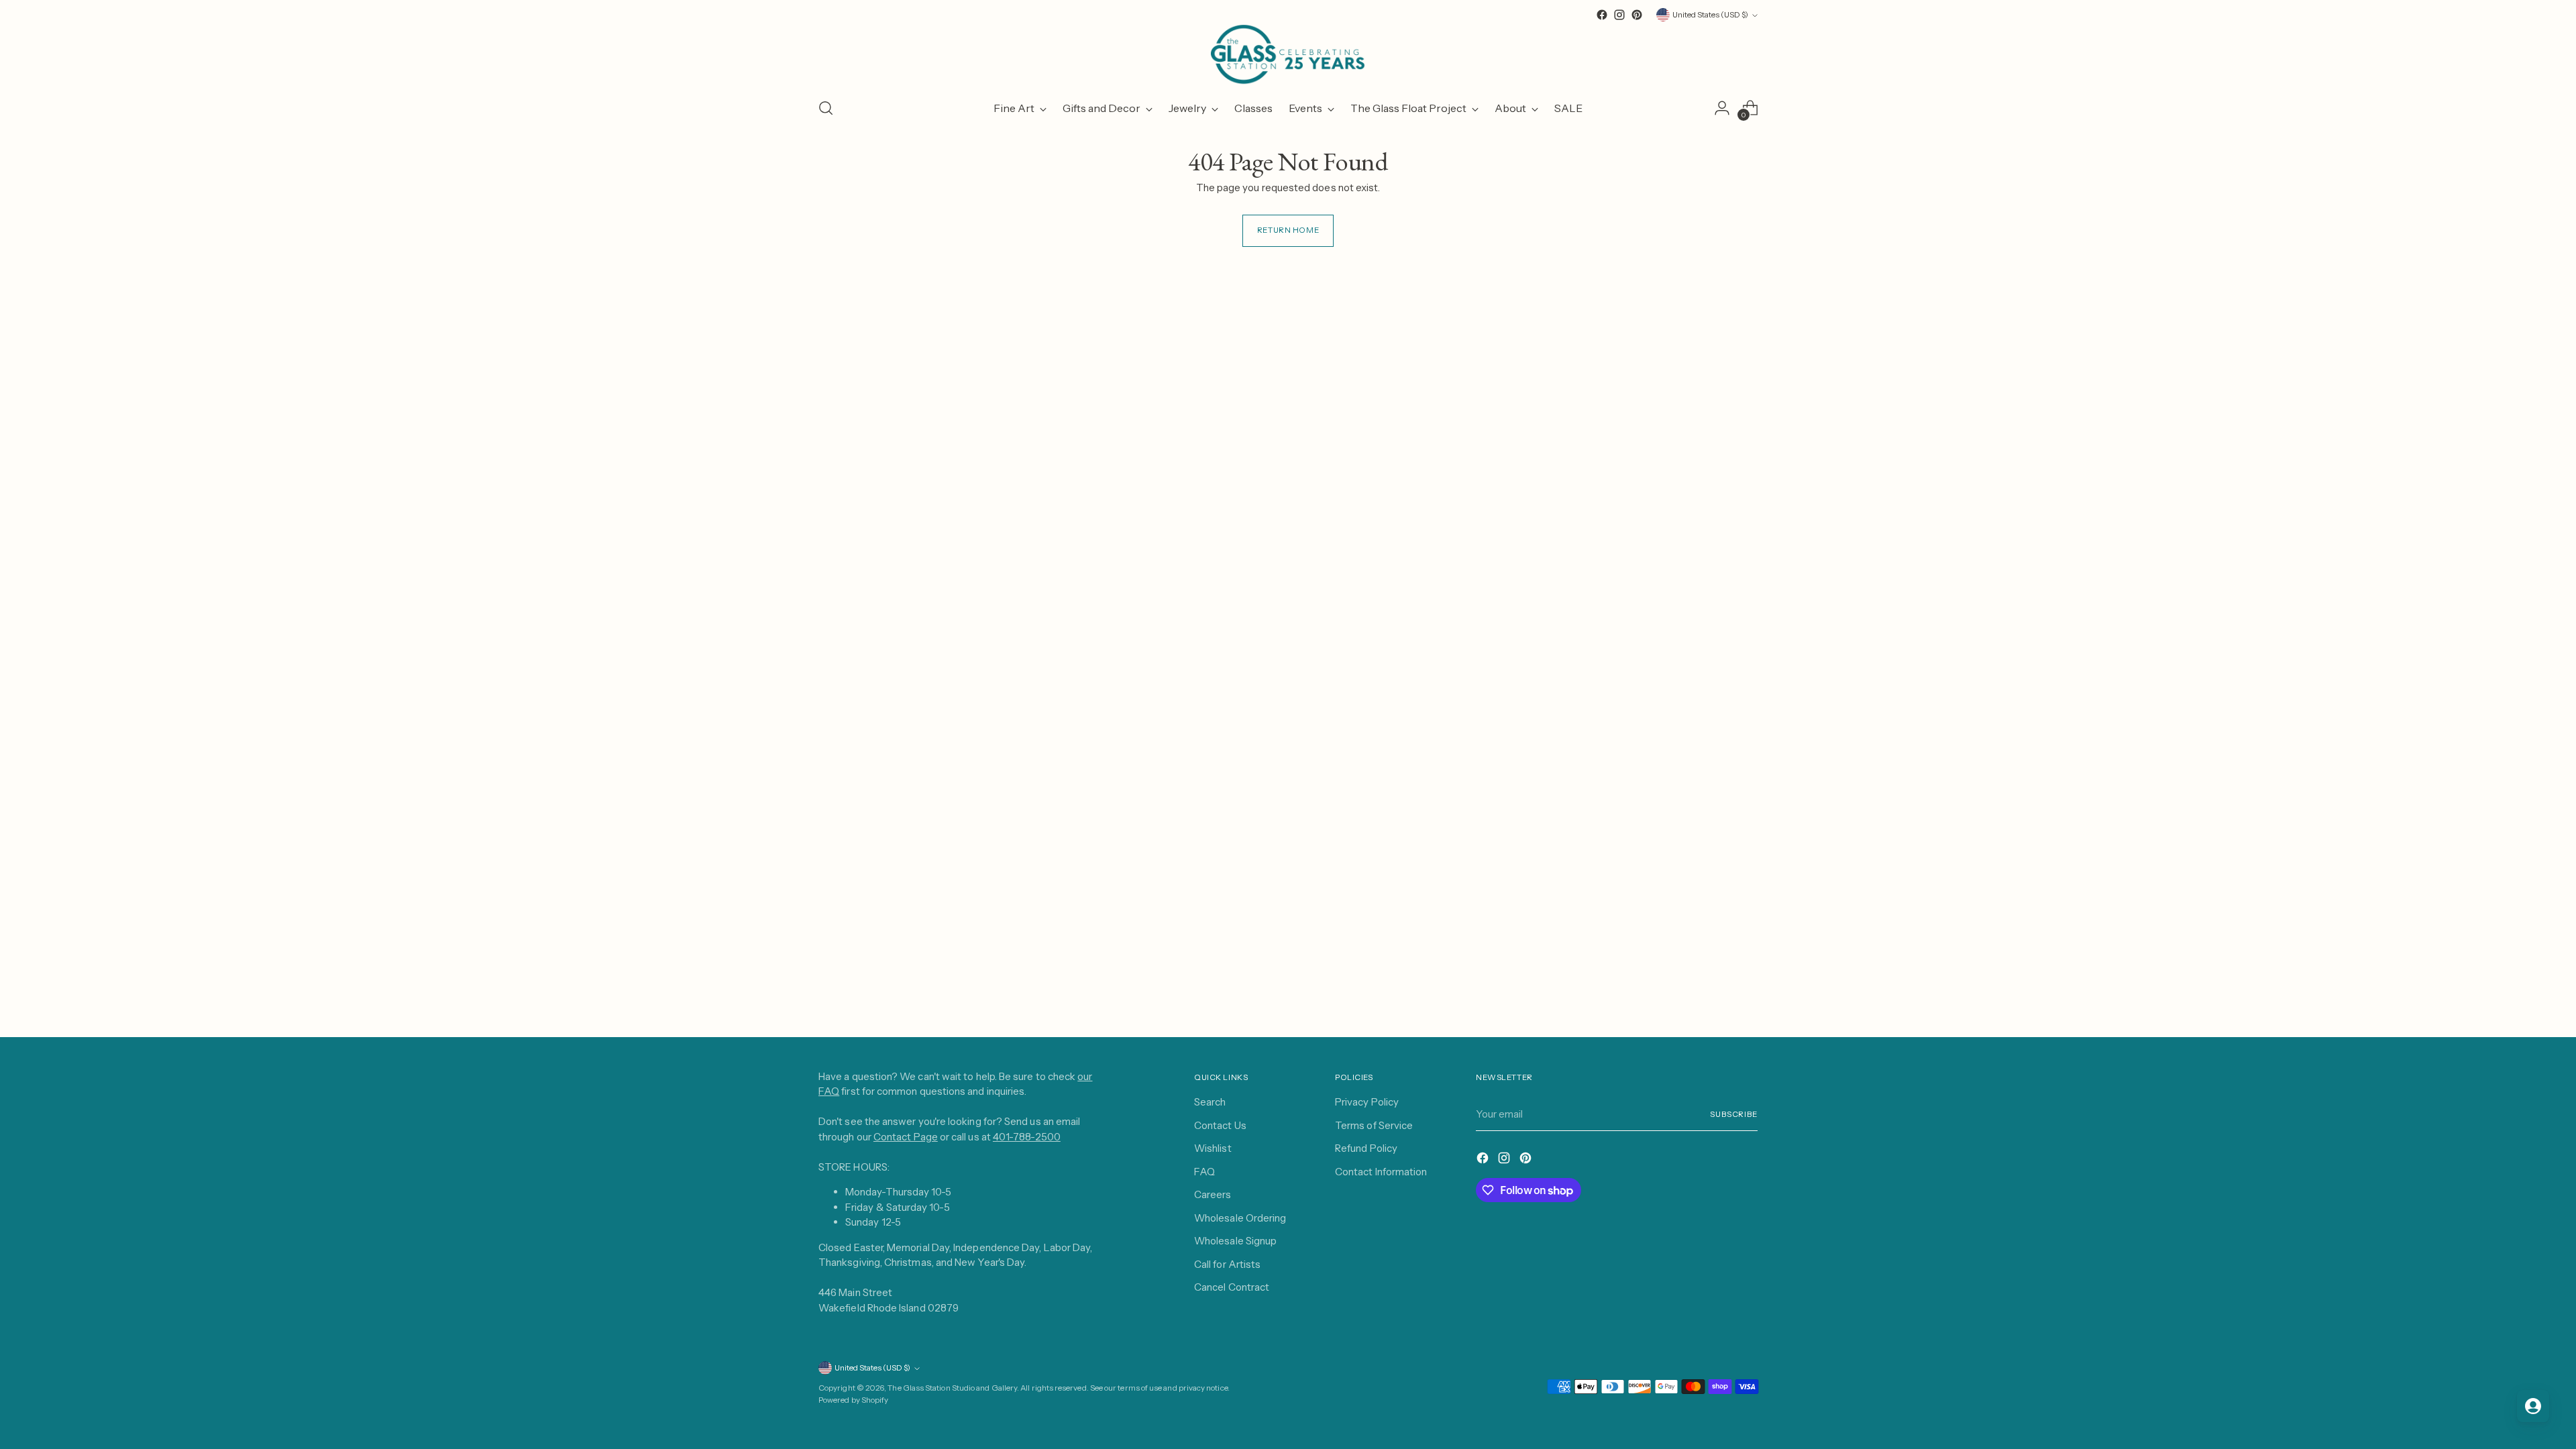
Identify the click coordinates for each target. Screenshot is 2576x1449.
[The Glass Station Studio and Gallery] (1288, 55)
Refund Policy (1366, 1148)
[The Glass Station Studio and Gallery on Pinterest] (1637, 15)
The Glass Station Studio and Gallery (952, 1388)
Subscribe (1734, 1114)
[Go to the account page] (1722, 108)
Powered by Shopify (853, 1400)
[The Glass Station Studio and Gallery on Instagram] (1619, 15)
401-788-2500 (1027, 1137)
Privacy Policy (1367, 1102)
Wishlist (1213, 1148)
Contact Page (906, 1137)
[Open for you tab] (2533, 1406)
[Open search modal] (826, 108)
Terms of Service (1374, 1125)
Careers (1213, 1194)
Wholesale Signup (1235, 1241)
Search (1210, 1102)
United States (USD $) (1710, 15)
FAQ (1204, 1172)
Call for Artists (1227, 1264)
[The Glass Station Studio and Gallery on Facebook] (1602, 15)
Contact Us (1220, 1125)
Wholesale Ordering (1240, 1218)
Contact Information (1381, 1172)
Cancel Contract (1232, 1287)
